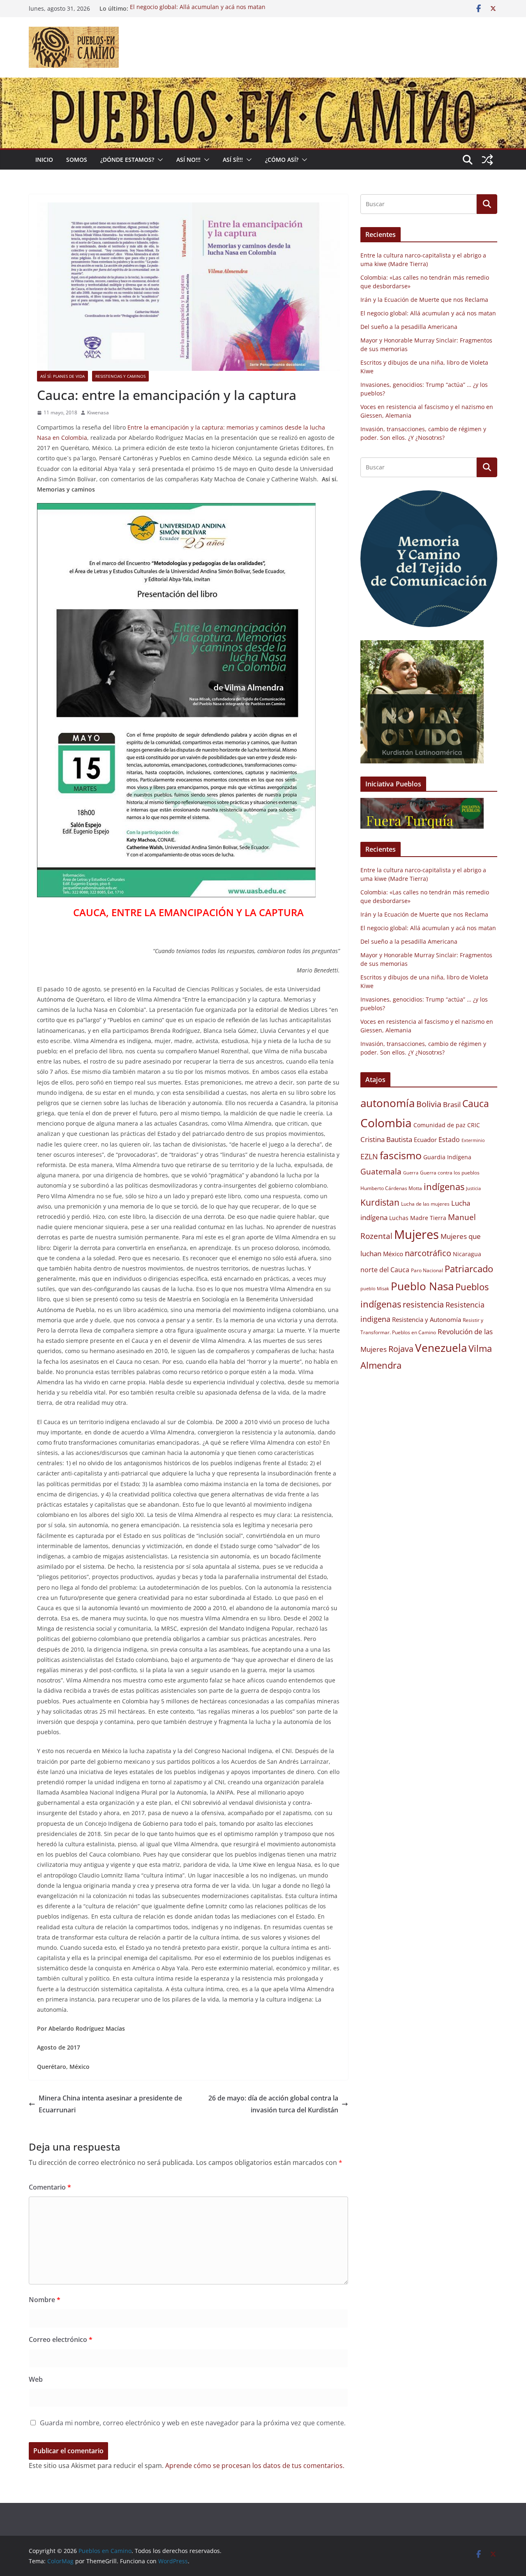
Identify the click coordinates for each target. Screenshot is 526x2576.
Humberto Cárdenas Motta (391, 1188)
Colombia (386, 1123)
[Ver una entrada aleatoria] (487, 160)
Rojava (401, 1349)
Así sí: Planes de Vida (62, 376)
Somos (77, 160)
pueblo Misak (375, 1289)
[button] (159, 160)
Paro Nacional (427, 1270)
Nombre (45, 2300)
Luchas (399, 1218)
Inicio (44, 160)
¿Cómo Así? (282, 160)
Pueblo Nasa (422, 1286)
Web (36, 2379)
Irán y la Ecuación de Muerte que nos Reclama (424, 300)
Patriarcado (469, 1269)
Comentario (50, 2187)
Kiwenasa (98, 412)
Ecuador (425, 1140)
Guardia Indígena (447, 1157)
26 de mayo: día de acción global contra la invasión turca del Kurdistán (273, 2104)
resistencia (423, 1304)
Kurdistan (380, 1202)
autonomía (388, 1103)
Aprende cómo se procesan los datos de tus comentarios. (255, 2466)
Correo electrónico (61, 2339)
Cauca (476, 1103)
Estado (449, 1140)
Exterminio (473, 1140)
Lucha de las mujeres (425, 1204)
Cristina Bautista (386, 1139)
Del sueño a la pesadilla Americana (409, 327)
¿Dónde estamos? (127, 160)
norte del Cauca (385, 1270)
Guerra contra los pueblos (450, 1173)
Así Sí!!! (233, 160)
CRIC (474, 1125)
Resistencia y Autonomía (427, 1319)
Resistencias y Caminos (120, 376)
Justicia (473, 1188)
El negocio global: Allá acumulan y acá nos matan (198, 8)
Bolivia (429, 1104)
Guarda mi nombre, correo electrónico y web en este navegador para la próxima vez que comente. (193, 2423)
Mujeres (416, 1234)
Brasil (452, 1104)
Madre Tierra (428, 1218)
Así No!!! (188, 160)
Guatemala (381, 1171)
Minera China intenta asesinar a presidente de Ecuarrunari (110, 2104)
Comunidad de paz (439, 1125)
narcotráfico (428, 1253)
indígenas (444, 1187)
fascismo (401, 1155)
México (393, 1254)
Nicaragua (467, 1254)
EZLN (369, 1156)
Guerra (411, 1173)
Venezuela (441, 1348)
